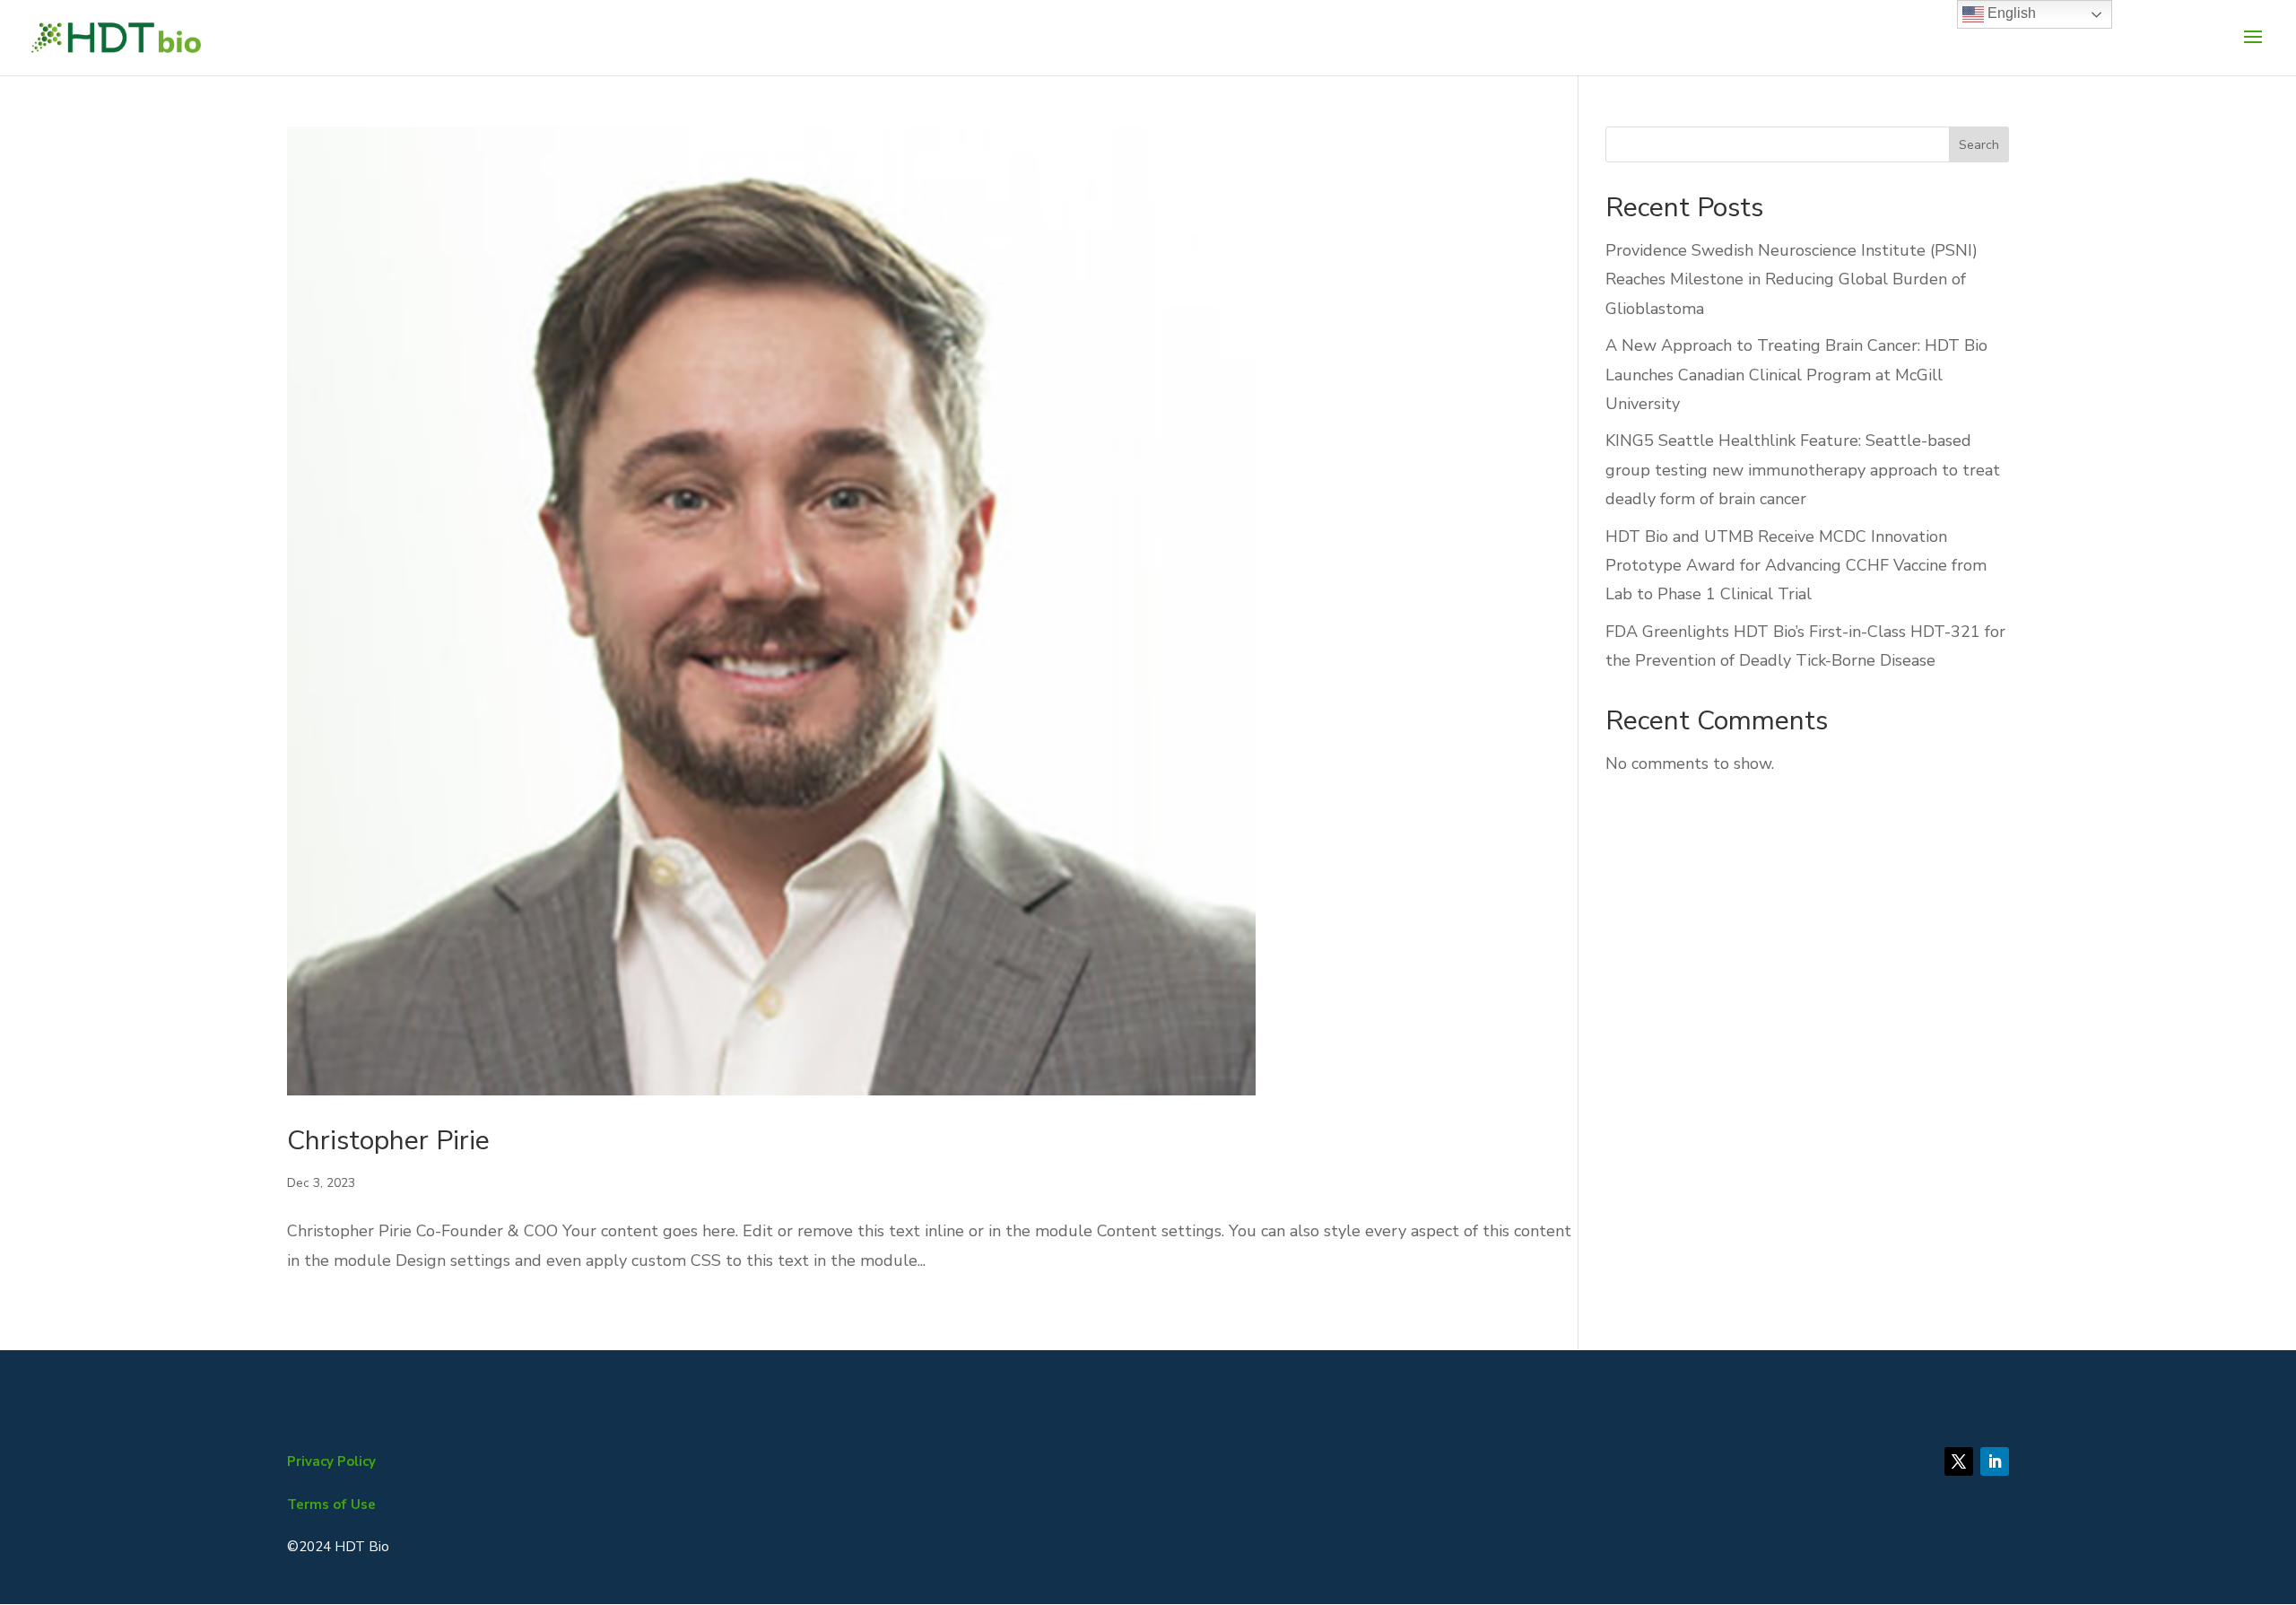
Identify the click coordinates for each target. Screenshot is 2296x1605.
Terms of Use (331, 1505)
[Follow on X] (1959, 1461)
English (2010, 13)
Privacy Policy (331, 1461)
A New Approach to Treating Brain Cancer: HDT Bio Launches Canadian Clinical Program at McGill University (1796, 375)
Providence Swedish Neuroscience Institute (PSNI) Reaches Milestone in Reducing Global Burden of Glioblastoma (1792, 279)
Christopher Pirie (388, 1141)
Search (1979, 145)
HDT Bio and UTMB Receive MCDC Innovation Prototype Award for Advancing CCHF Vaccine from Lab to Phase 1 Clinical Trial (1796, 566)
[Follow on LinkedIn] (1995, 1461)
